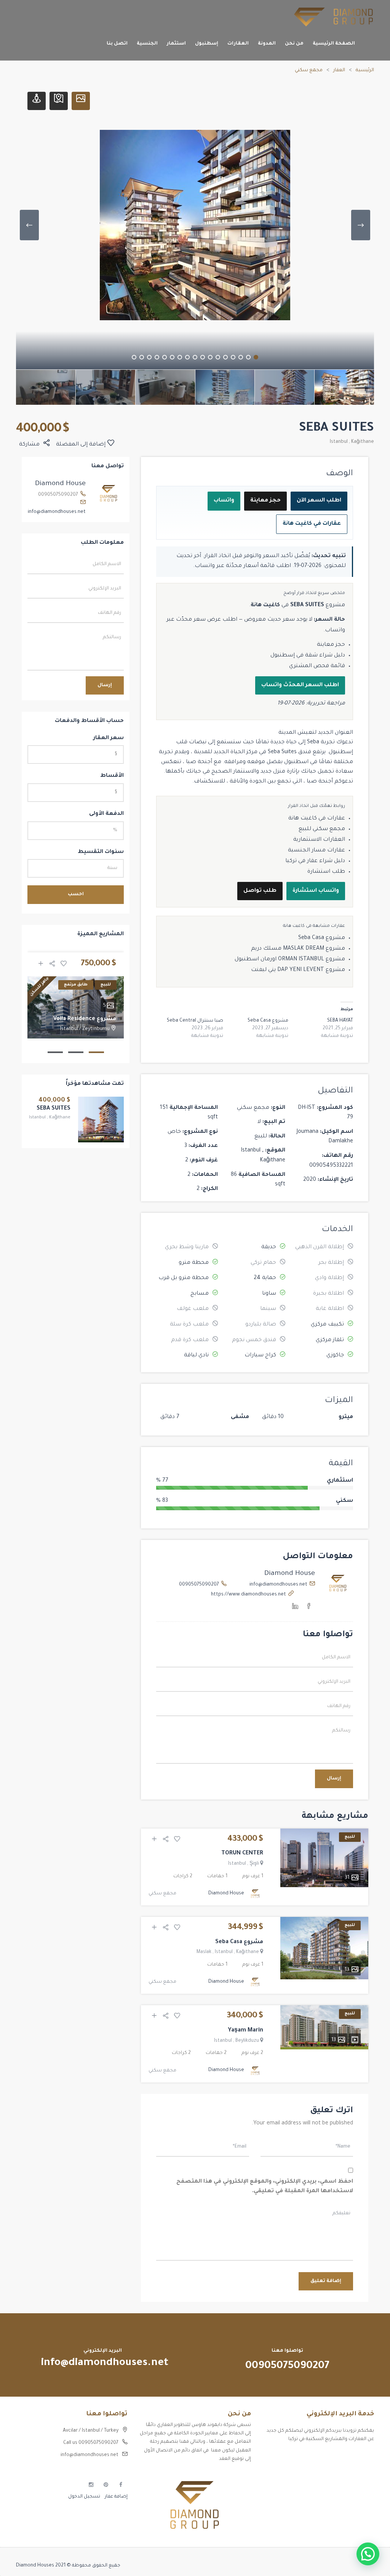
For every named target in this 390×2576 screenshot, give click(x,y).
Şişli (254, 1864)
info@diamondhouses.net (278, 1585)
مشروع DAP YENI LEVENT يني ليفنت (298, 970)
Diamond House (290, 1574)
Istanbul (339, 442)
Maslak (204, 1952)
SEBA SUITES (54, 1109)
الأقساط (112, 776)
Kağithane (363, 442)
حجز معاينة (265, 501)
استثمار (176, 44)
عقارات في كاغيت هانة (312, 524)
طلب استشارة (326, 872)
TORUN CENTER (242, 1854)
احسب (76, 894)
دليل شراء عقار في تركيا (315, 861)
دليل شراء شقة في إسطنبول (308, 656)
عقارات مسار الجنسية (316, 851)
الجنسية (147, 44)
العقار (339, 70)
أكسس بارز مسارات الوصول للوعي (337, 2456)
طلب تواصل (260, 891)
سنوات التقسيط (101, 852)
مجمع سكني (309, 70)
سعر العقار (109, 738)
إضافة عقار (116, 2497)
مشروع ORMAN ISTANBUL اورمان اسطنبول (290, 960)
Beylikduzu (247, 2041)
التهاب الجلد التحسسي (349, 2483)
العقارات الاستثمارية (319, 840)
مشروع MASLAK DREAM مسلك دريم (298, 949)
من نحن (294, 44)
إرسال (334, 1779)
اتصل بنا (117, 44)
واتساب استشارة (316, 891)
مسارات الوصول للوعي (350, 2470)
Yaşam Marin (245, 2031)
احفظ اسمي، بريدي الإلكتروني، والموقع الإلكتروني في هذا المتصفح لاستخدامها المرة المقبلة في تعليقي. (265, 2187)
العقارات (238, 44)
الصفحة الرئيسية (334, 44)
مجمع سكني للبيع (322, 829)
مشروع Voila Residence (85, 1019)
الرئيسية (365, 70)
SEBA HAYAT (340, 1021)
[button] (368, 2554)
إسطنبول (207, 44)
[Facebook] (309, 1608)
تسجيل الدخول (84, 2497)
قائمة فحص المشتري (317, 666)
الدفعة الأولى (106, 814)
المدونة (267, 44)
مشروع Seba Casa (322, 938)
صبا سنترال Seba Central (195, 1021)
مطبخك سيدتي (357, 2496)
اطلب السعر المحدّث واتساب (300, 685)
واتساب (224, 501)
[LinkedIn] (295, 1608)
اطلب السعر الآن (319, 501)
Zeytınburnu (96, 1029)
